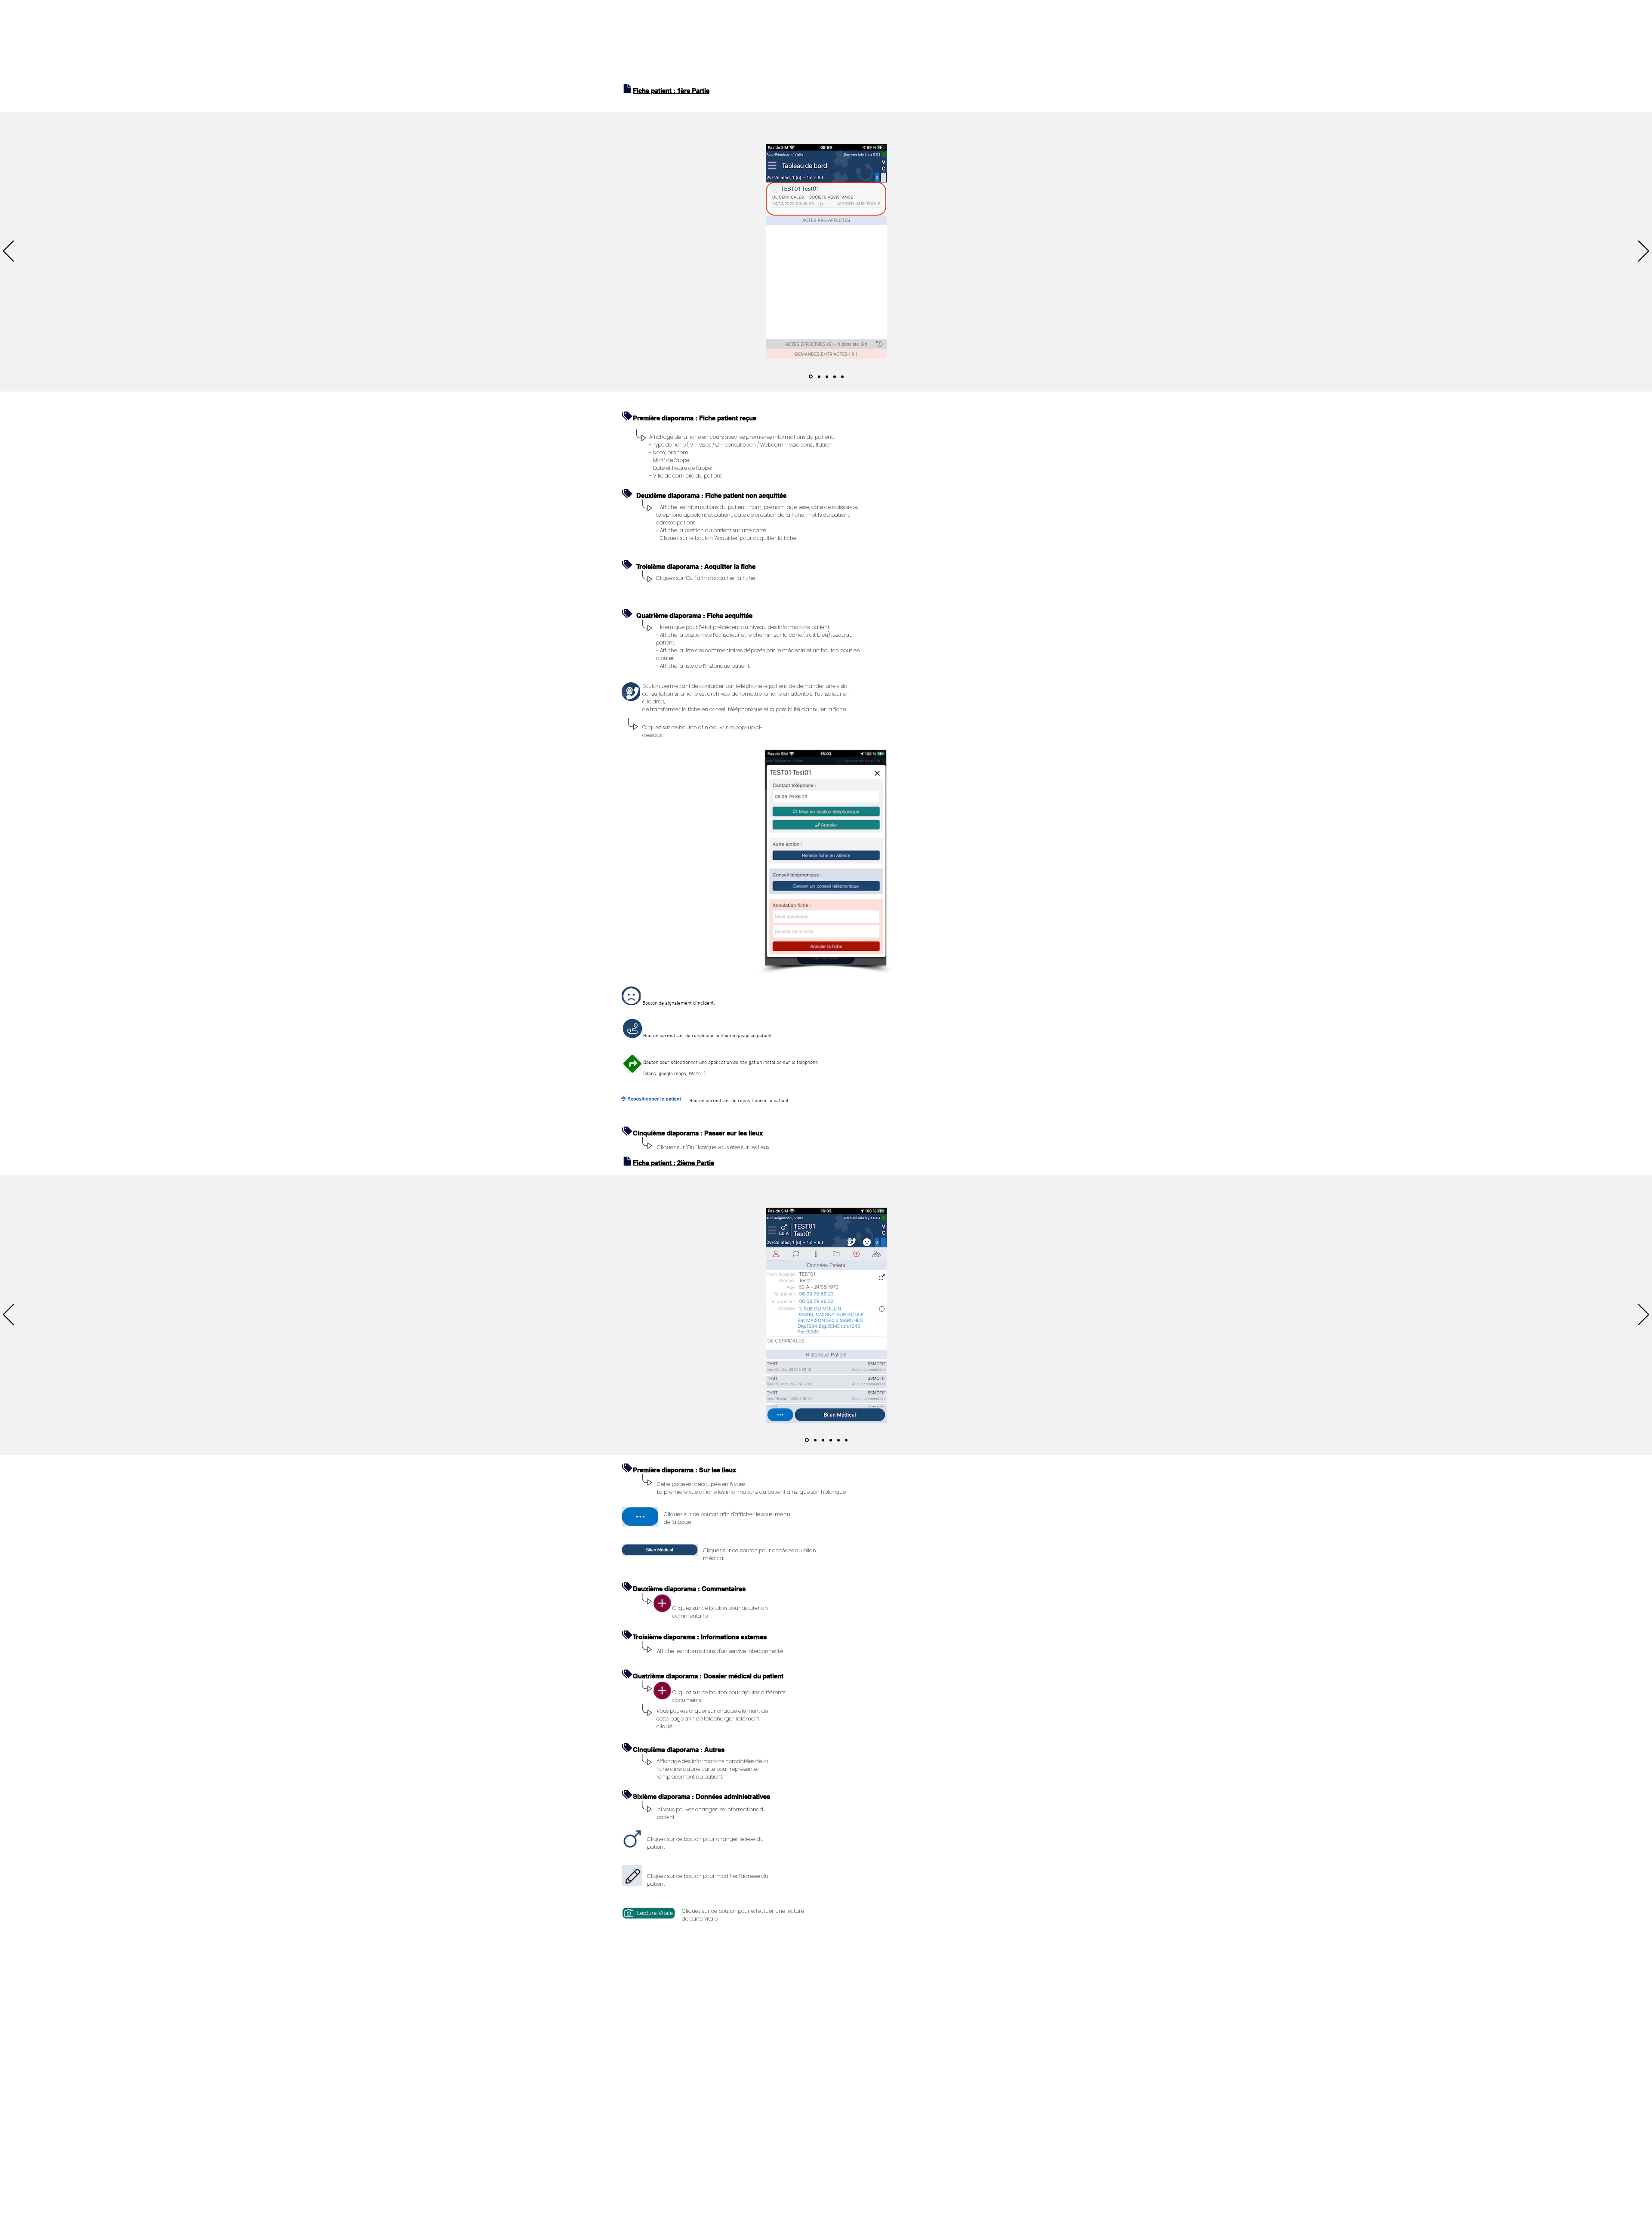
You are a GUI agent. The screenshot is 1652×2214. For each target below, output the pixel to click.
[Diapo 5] (842, 376)
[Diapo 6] (846, 1440)
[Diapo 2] (819, 376)
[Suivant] (1644, 252)
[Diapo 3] (827, 376)
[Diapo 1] (811, 377)
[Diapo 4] (835, 376)
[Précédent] (8, 252)
